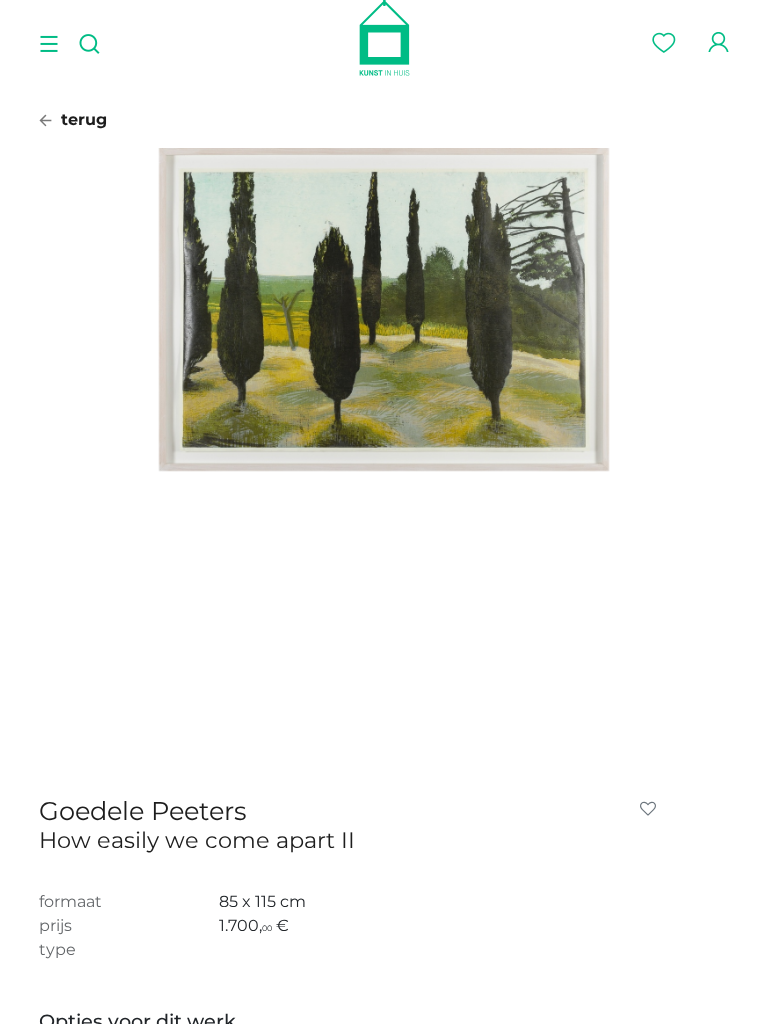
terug (81, 119)
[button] (652, 809)
